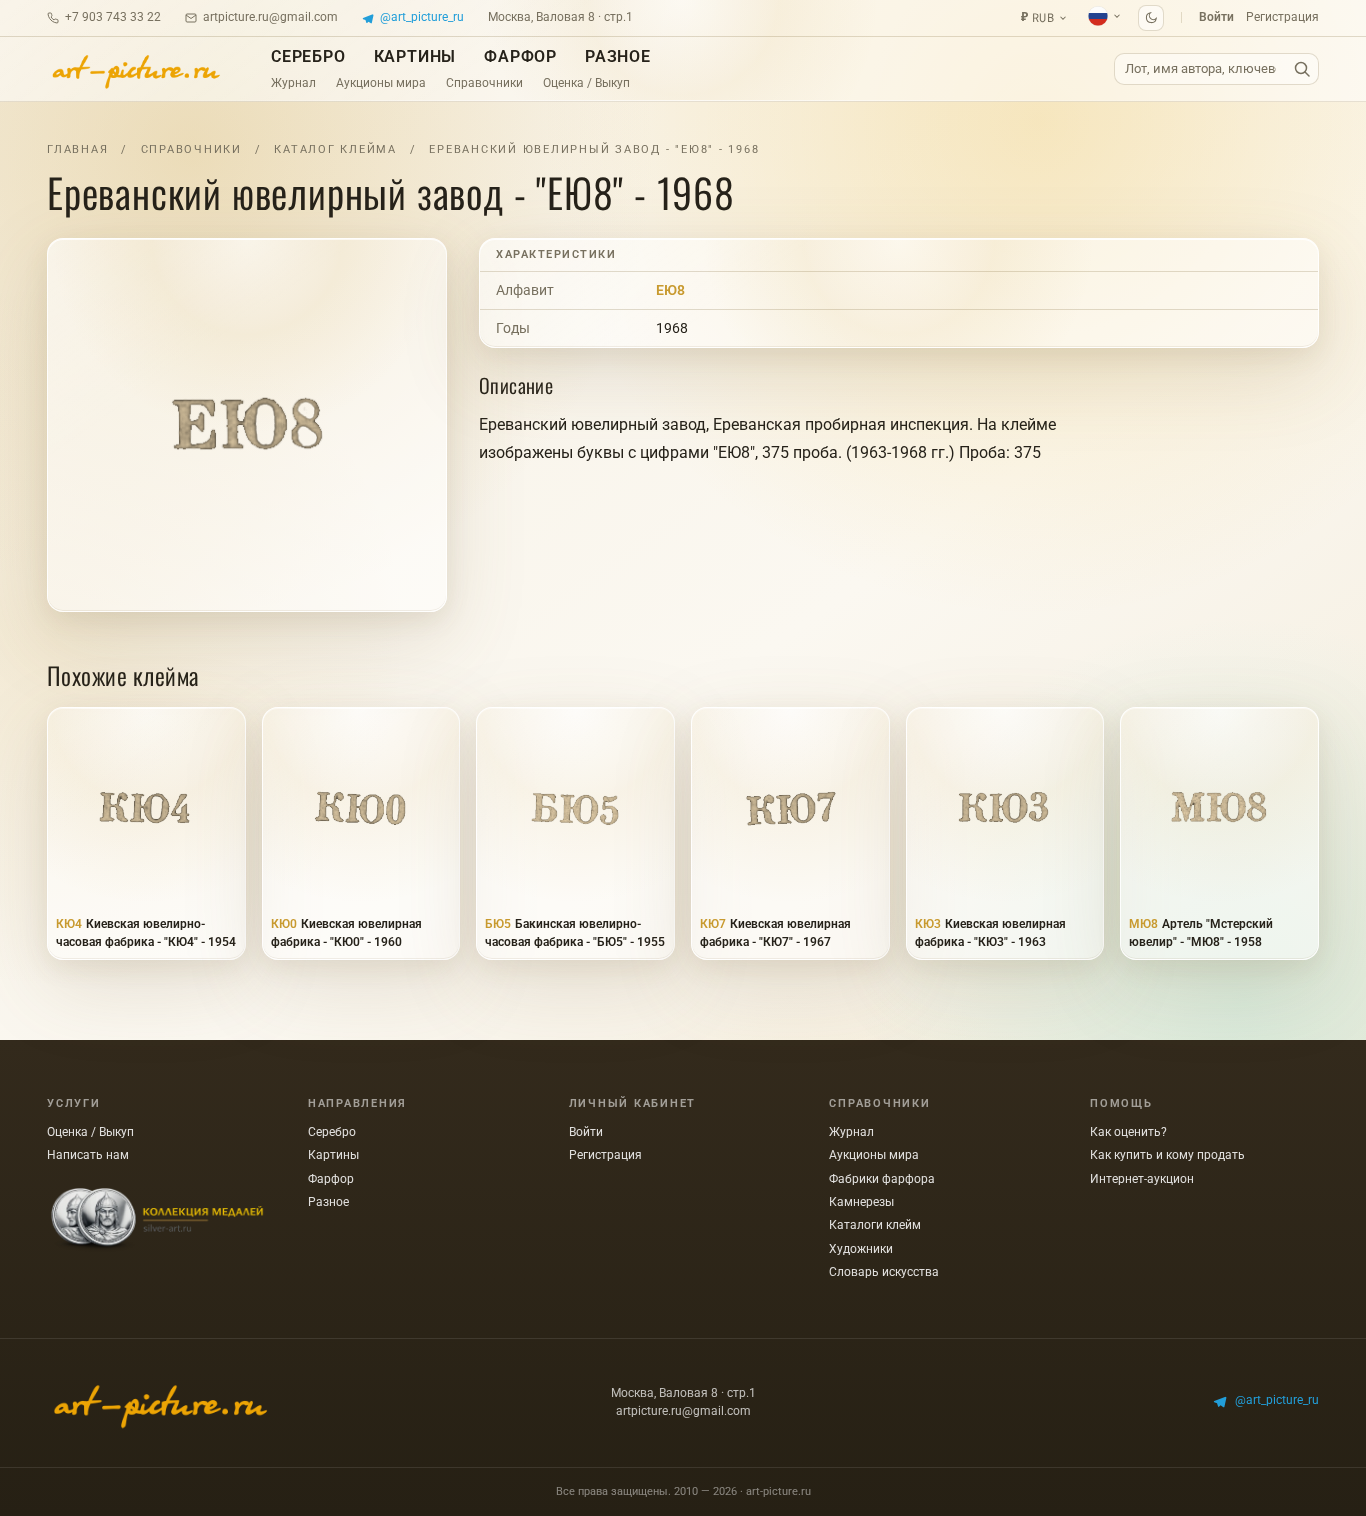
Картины (415, 56)
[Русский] (1105, 16)
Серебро (308, 56)
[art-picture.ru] (135, 69)
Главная (77, 149)
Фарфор (520, 56)
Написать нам (88, 1155)
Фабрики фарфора (882, 1179)
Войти (1216, 17)
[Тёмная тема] (1151, 18)
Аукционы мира (381, 83)
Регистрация (1282, 17)
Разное (618, 56)
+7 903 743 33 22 (113, 17)
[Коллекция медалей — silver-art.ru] (157, 1220)
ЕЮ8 (670, 290)
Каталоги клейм (875, 1225)
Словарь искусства (884, 1272)
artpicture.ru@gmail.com (270, 17)
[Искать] (1302, 69)
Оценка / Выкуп (586, 83)
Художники (861, 1249)
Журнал (293, 83)
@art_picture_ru (422, 17)
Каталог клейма (335, 149)
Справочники (484, 83)
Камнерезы (861, 1202)
